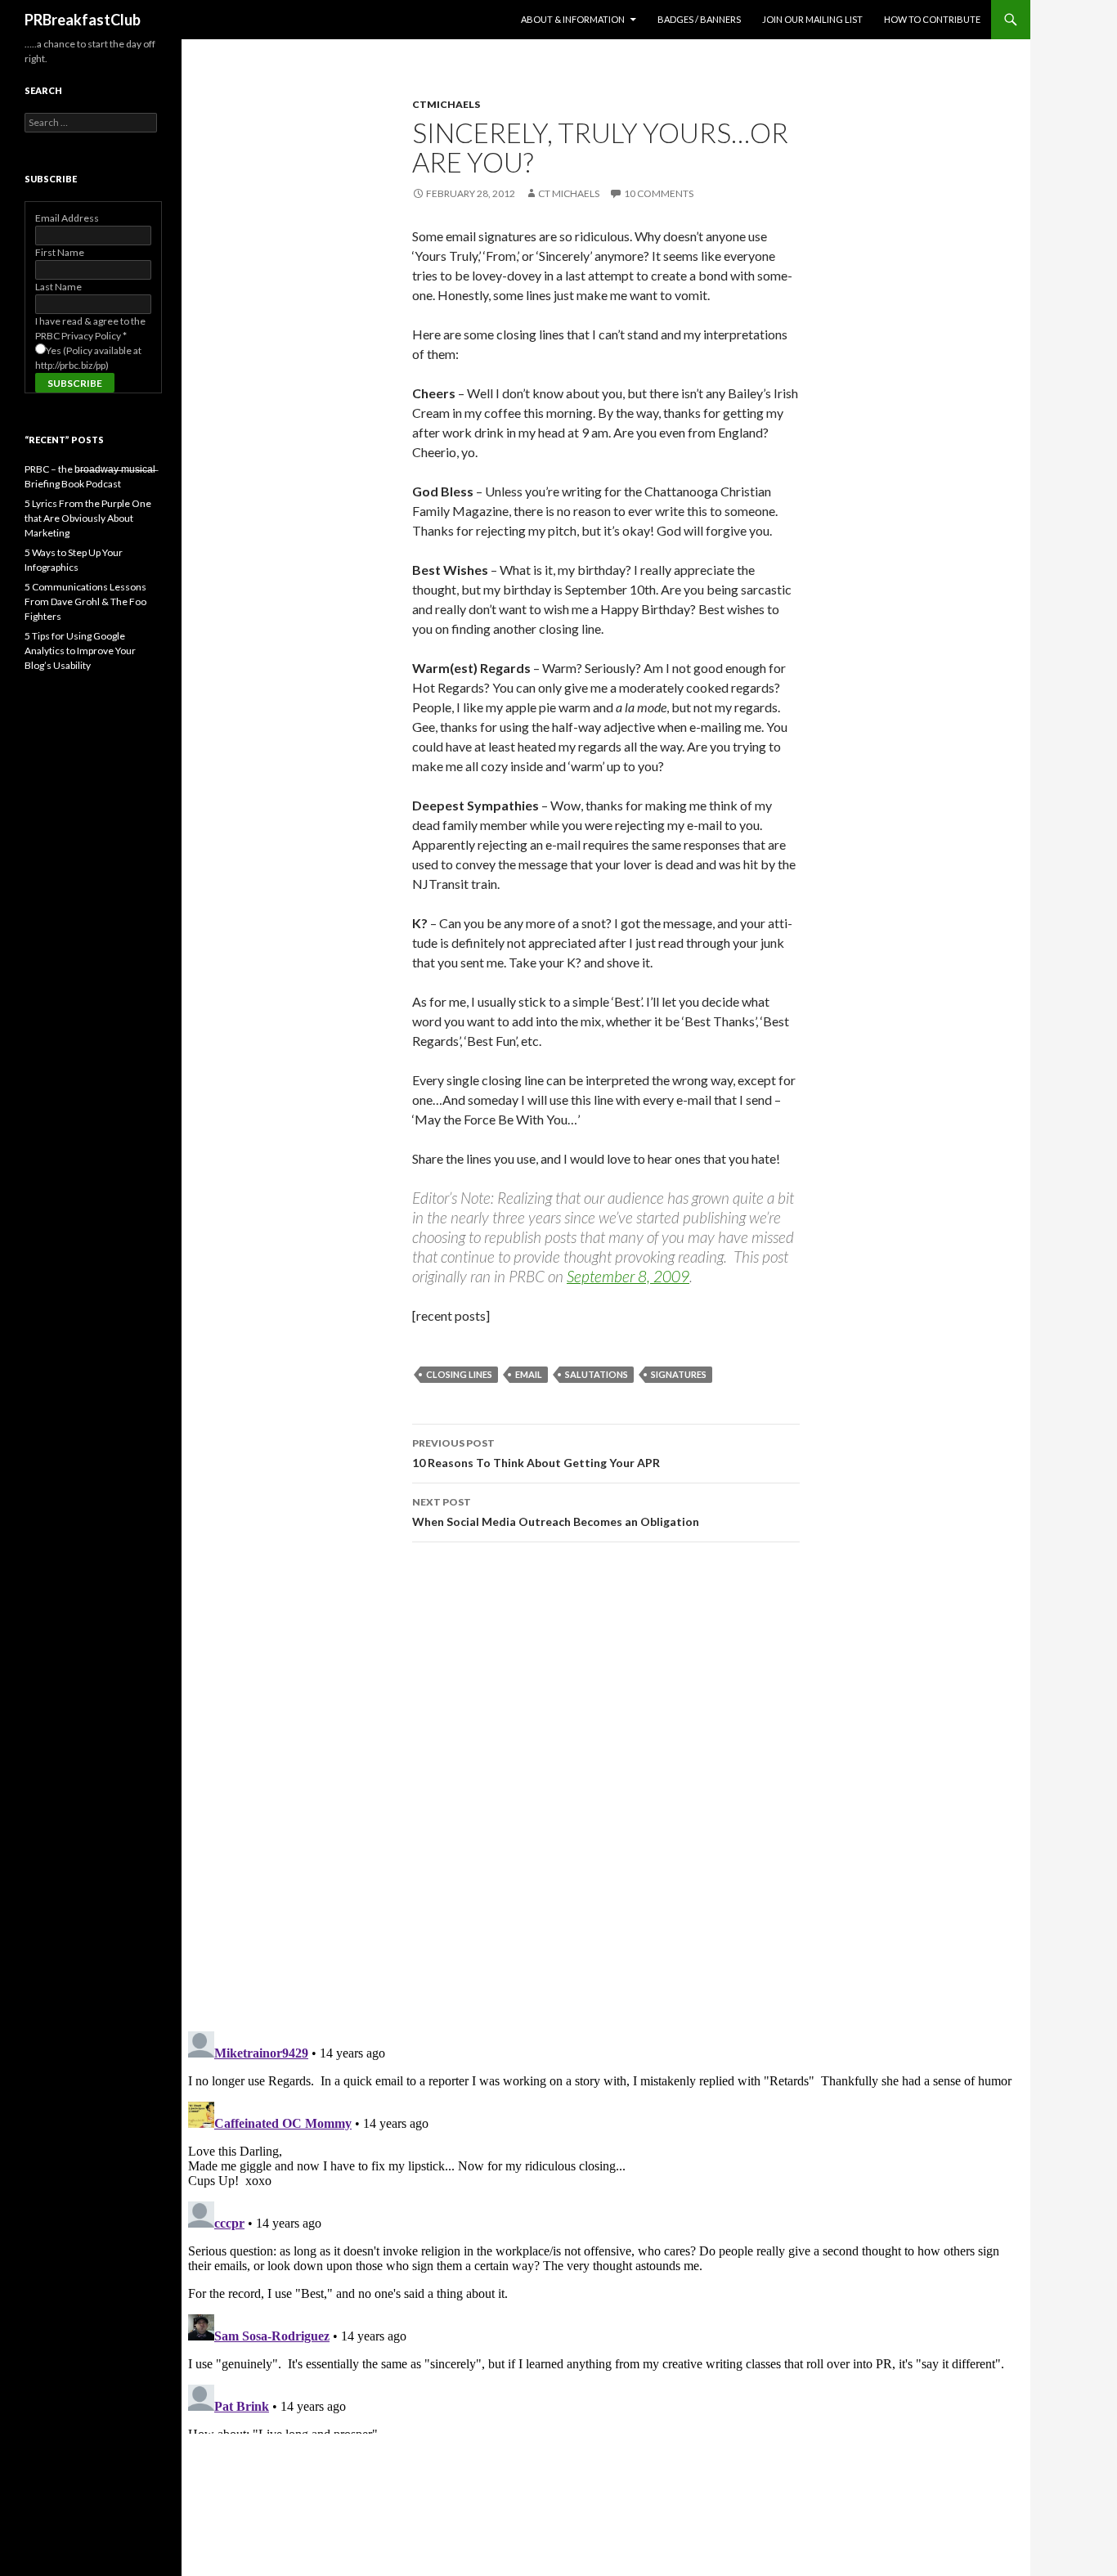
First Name (60, 252)
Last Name (58, 287)
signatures (679, 1374)
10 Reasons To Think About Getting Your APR (536, 1453)
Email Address (67, 218)
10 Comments (659, 193)
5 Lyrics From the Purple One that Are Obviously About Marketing (88, 518)
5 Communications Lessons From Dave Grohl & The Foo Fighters (85, 601)
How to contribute (932, 19)
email (529, 1374)
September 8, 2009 (628, 1276)
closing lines (459, 1374)
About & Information (573, 19)
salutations (597, 1374)
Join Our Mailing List (812, 19)
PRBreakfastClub (83, 20)
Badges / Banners (699, 19)
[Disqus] (606, 1786)
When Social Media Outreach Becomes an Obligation (556, 1512)
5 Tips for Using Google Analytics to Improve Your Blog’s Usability (80, 651)
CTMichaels (446, 104)
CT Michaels (569, 193)
